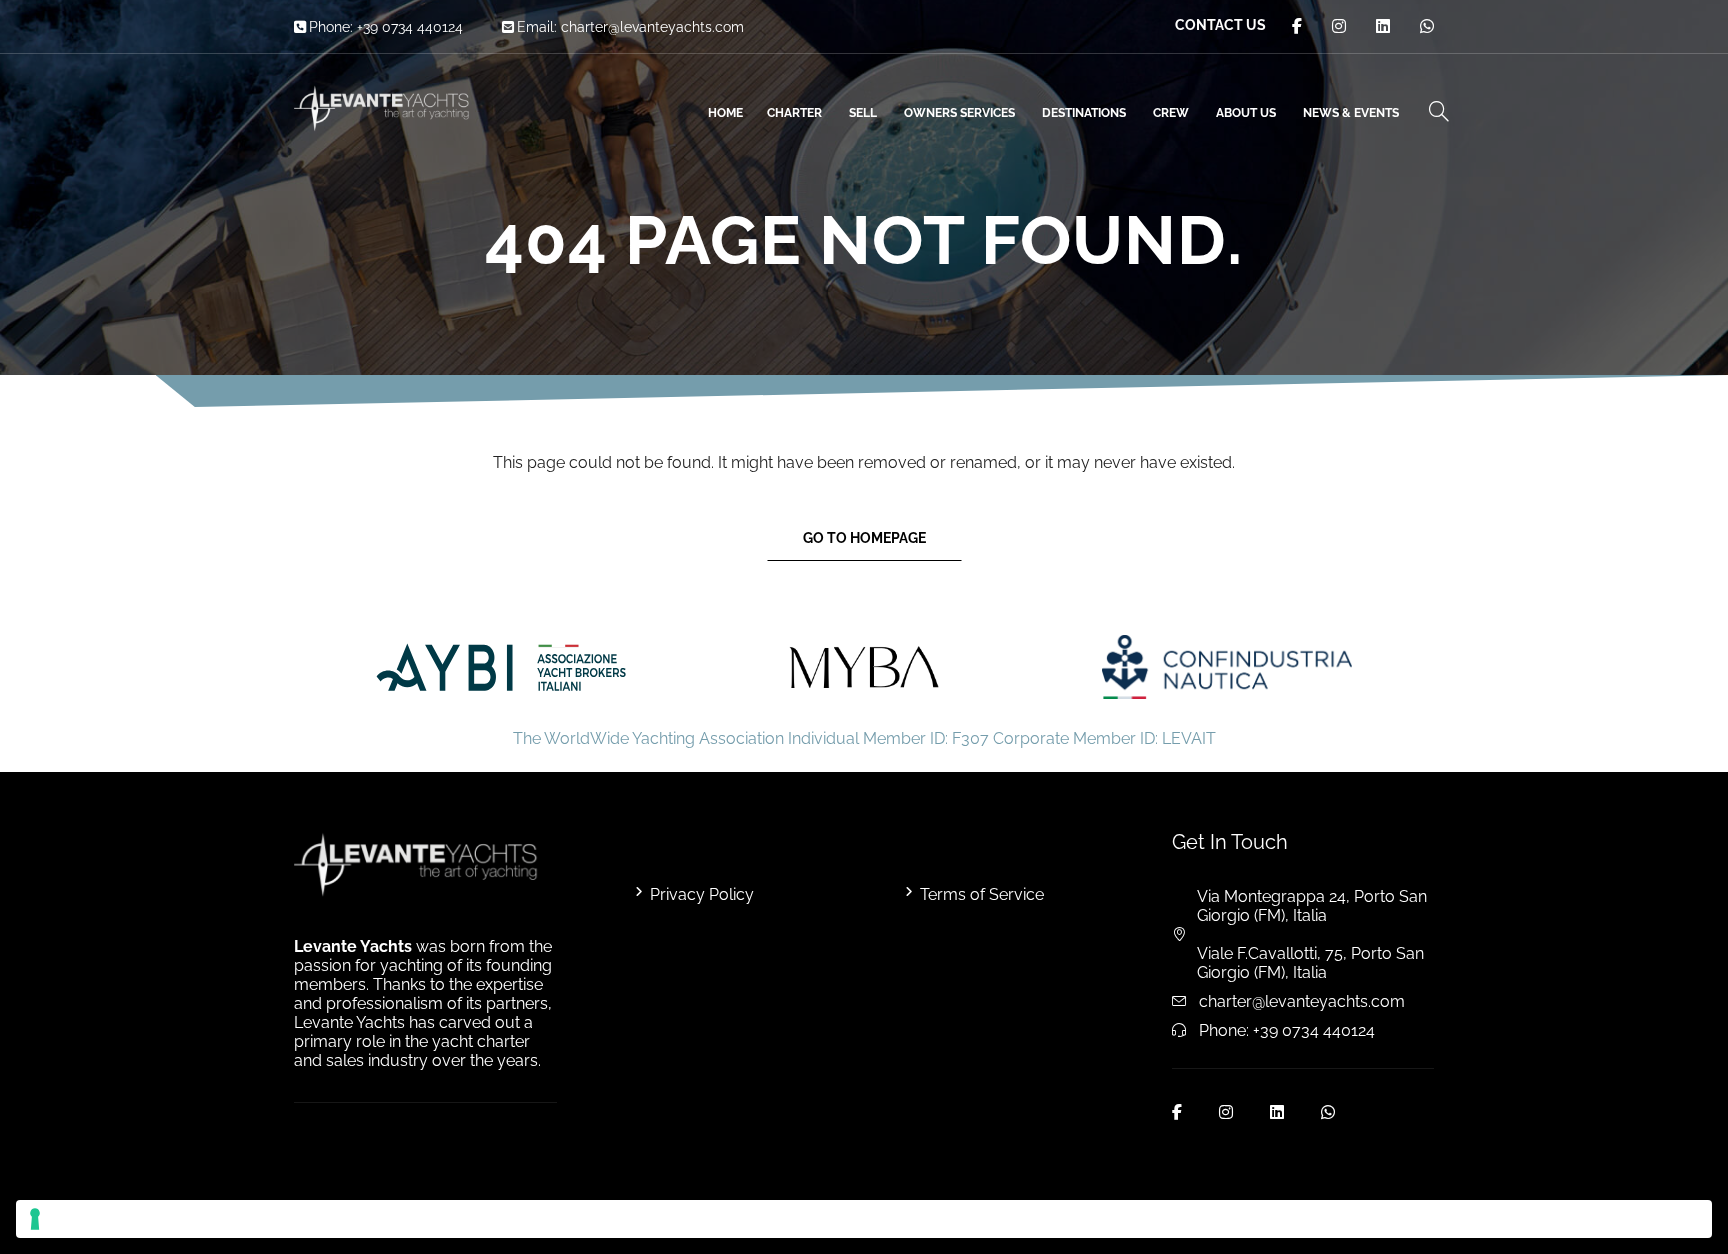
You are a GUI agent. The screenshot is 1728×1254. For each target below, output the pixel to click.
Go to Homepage (864, 538)
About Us (1246, 113)
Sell (863, 113)
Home (725, 113)
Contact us (1220, 25)
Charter (794, 113)
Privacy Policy (702, 894)
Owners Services (959, 113)
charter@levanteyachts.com (652, 27)
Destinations (1084, 113)
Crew (1171, 113)
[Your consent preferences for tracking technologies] (864, 1219)
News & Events (1351, 113)
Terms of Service (982, 894)
